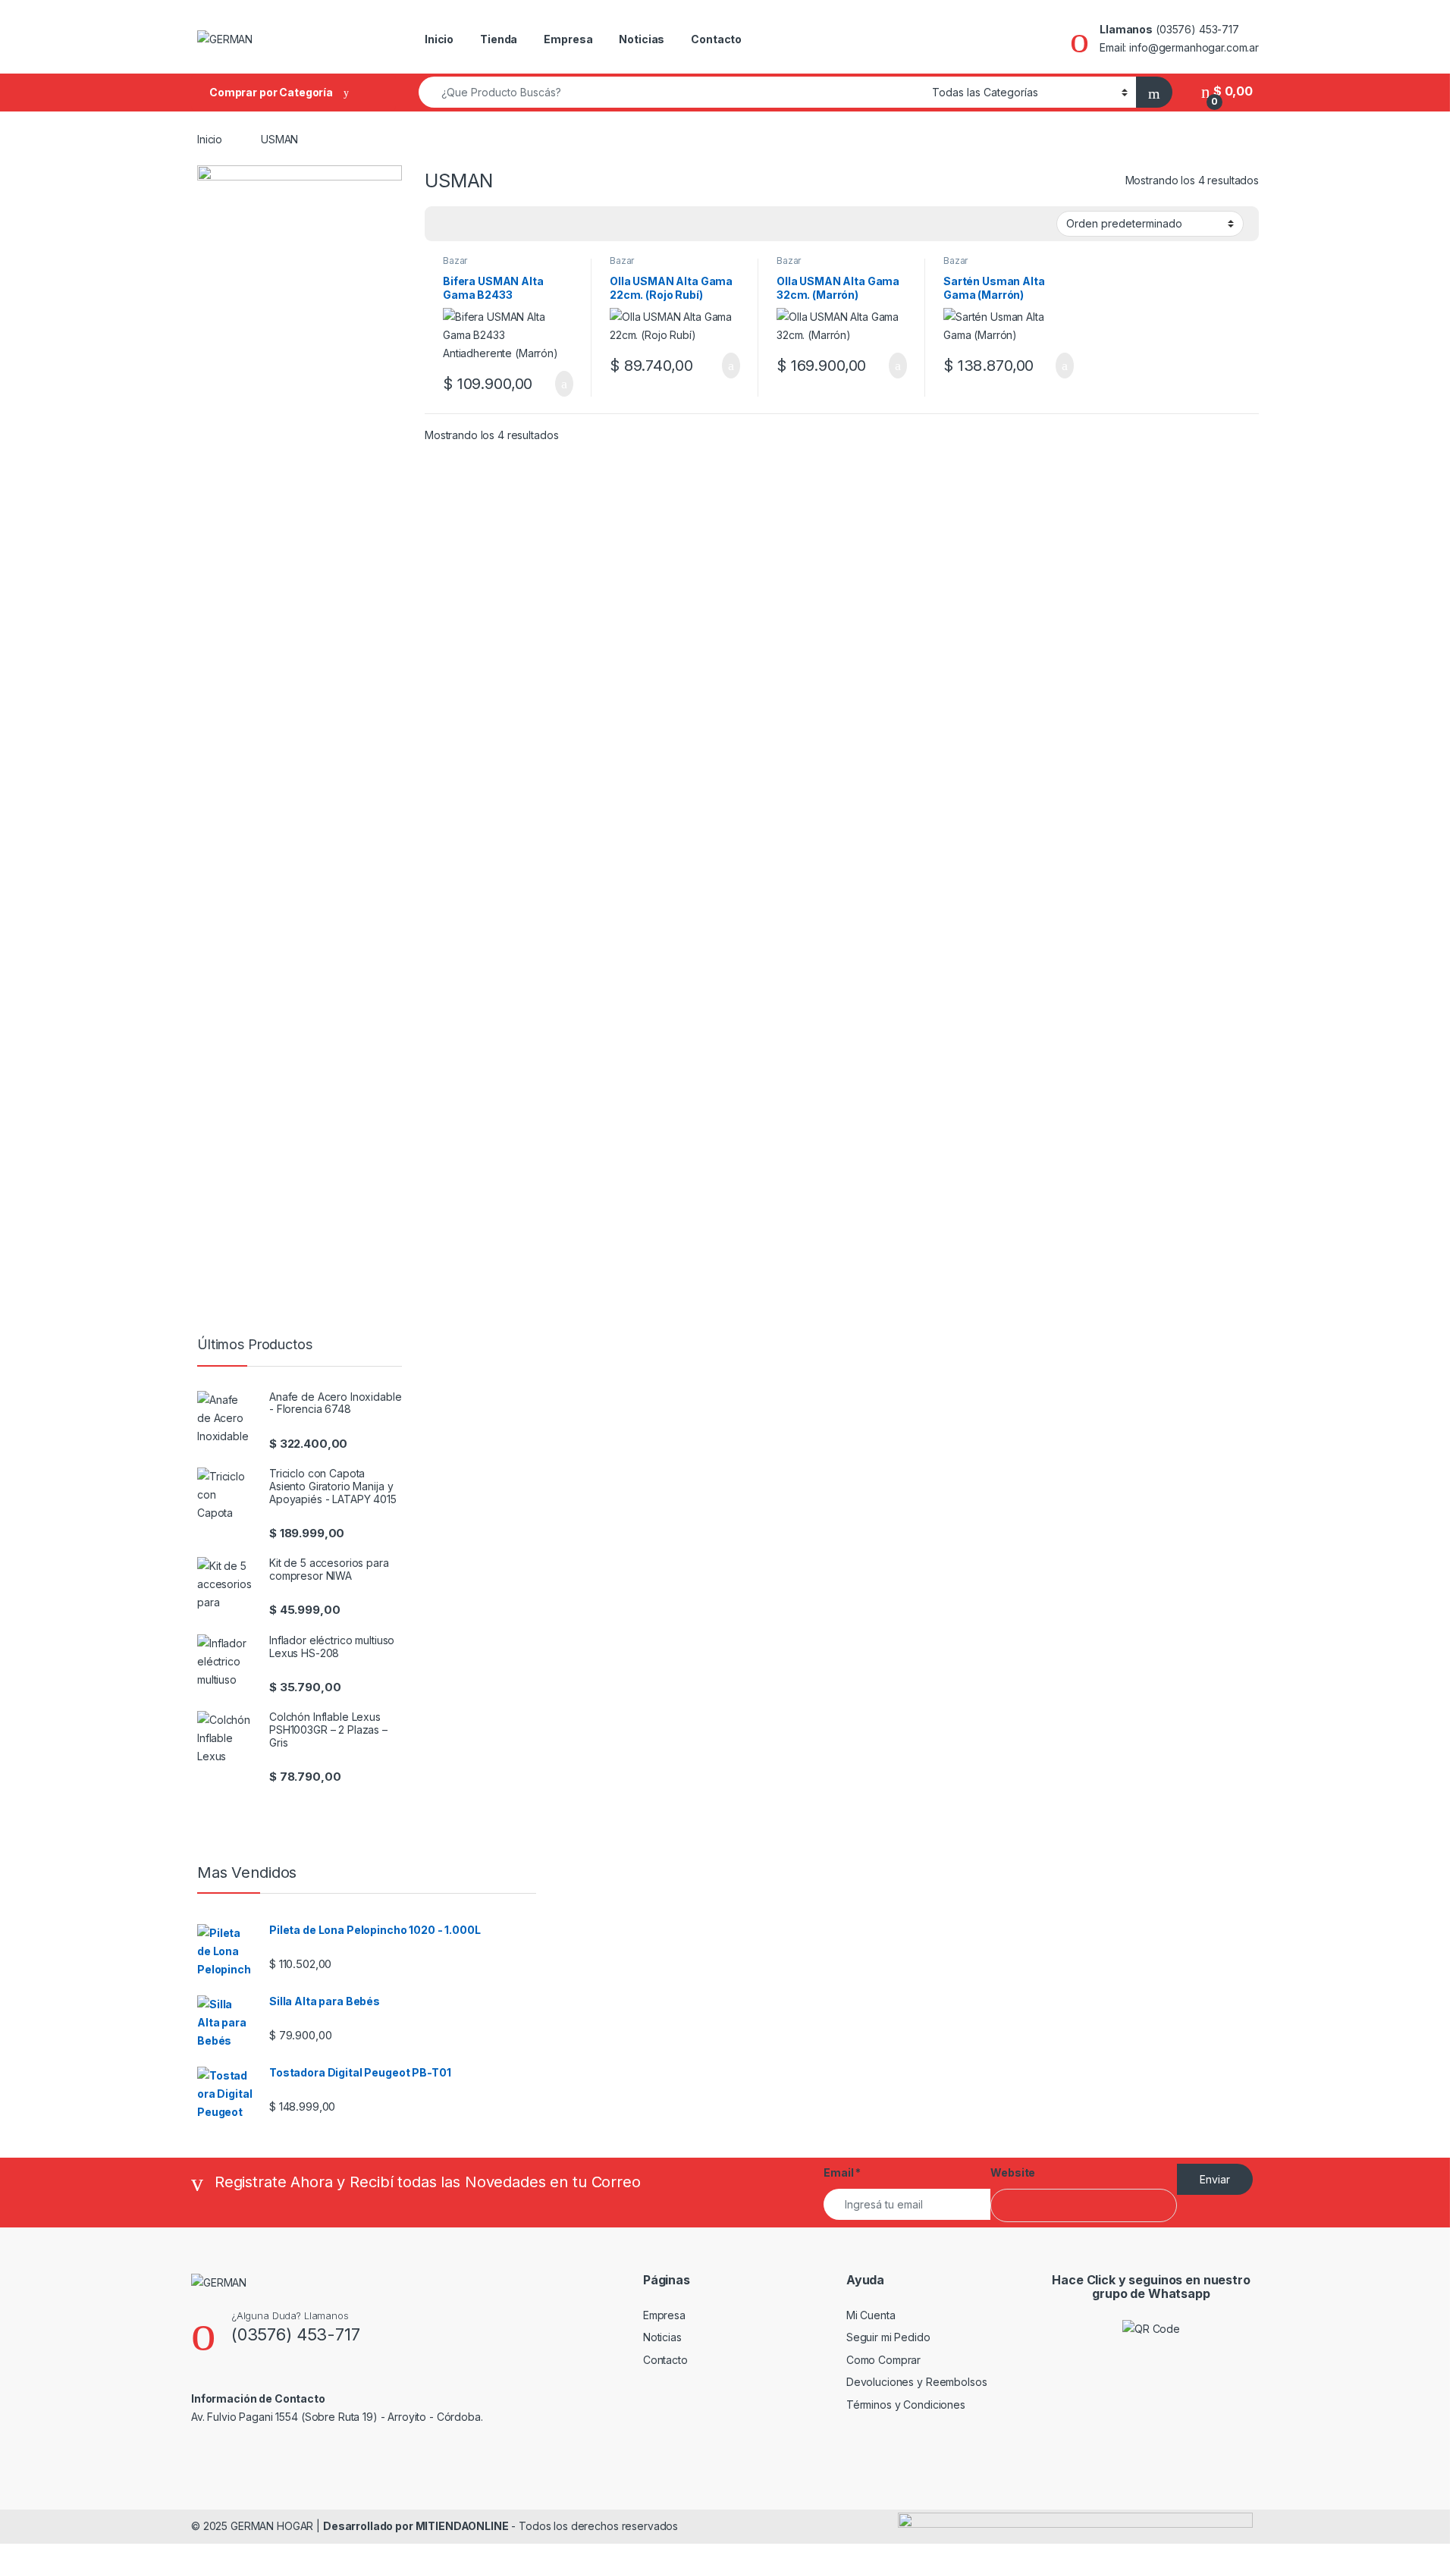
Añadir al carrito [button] (558, 384)
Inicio (439, 39)
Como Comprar (883, 2360)
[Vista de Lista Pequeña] (511, 224)
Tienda (499, 39)
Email (842, 2172)
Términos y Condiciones (906, 2405)
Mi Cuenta (871, 2315)
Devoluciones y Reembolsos (917, 2382)
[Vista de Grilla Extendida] (467, 224)
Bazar (455, 261)
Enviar (1215, 2179)
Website (1013, 2172)
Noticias (642, 39)
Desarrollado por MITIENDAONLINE (416, 2526)
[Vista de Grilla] (445, 224)
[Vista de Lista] (489, 224)
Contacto (716, 39)
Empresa (568, 39)
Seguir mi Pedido (888, 2337)
